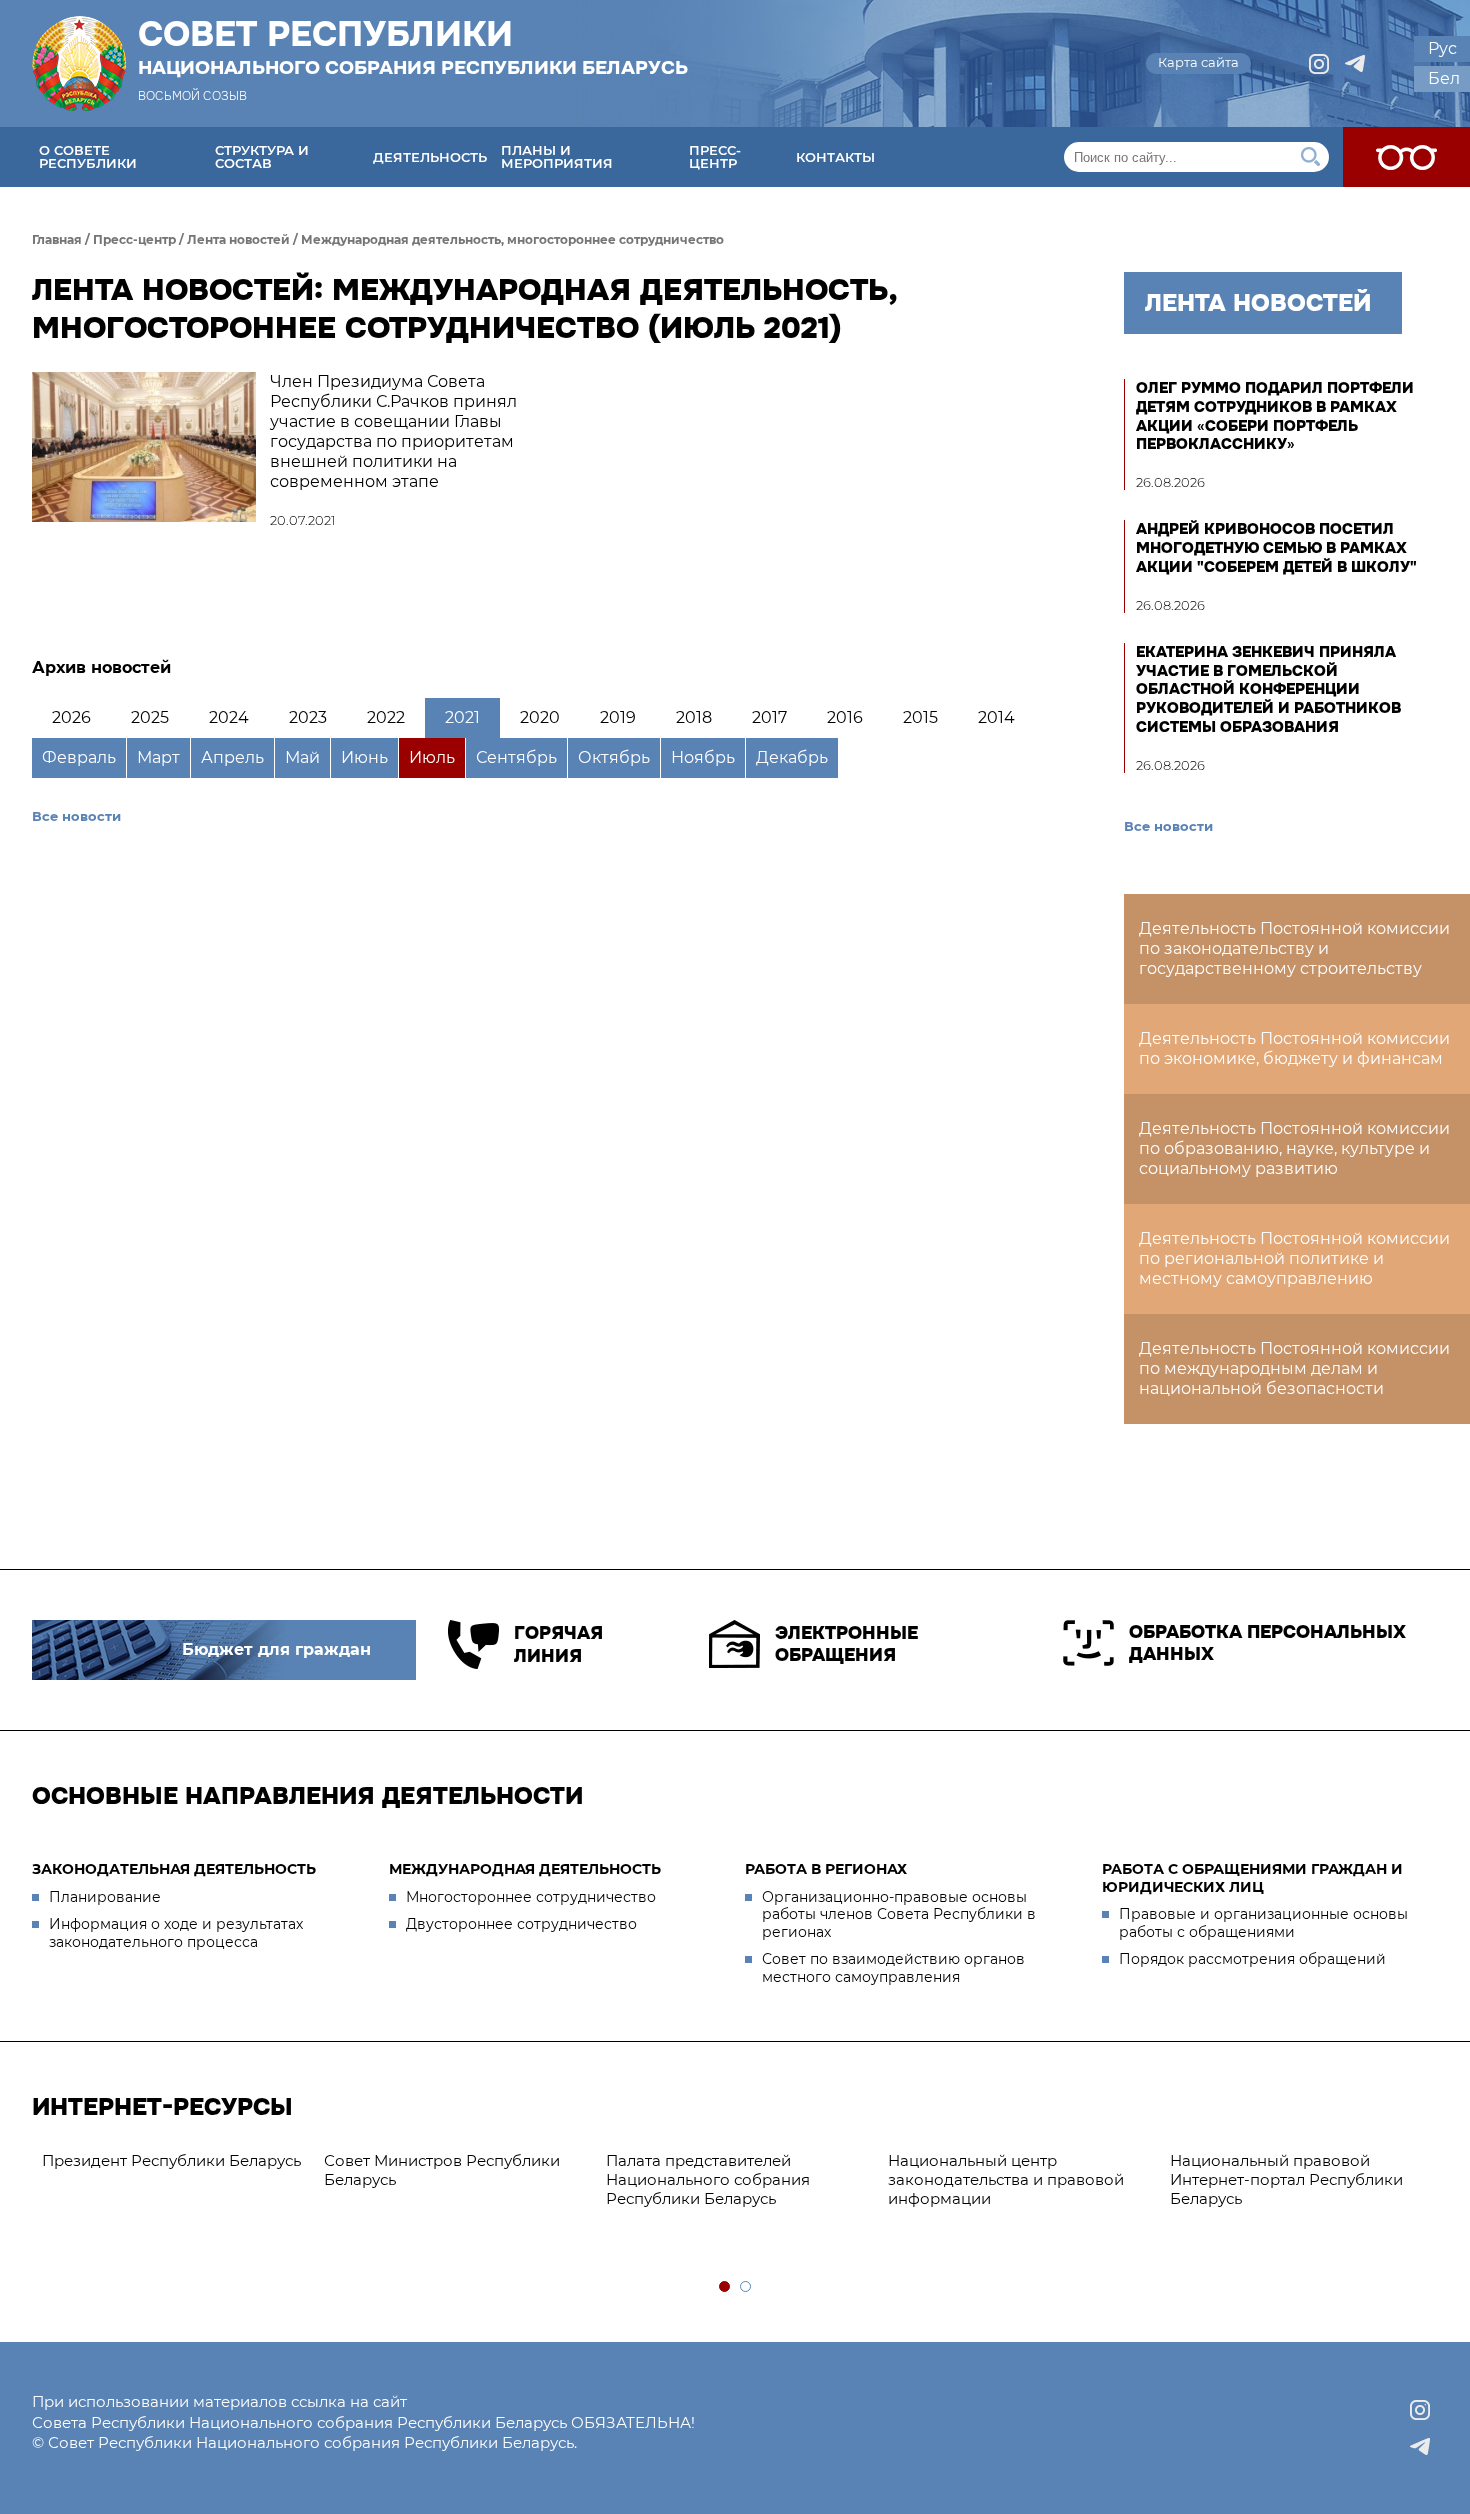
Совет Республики (413, 47)
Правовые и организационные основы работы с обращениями (1263, 1923)
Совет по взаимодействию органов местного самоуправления (893, 1968)
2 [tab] (746, 2287)
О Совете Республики (88, 156)
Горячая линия (558, 1644)
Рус (1442, 48)
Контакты (835, 157)
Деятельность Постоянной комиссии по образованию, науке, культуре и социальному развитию (1294, 1148)
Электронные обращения (846, 1644)
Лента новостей (238, 239)
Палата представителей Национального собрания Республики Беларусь (708, 2179)
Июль (432, 757)
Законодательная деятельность (174, 1869)
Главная (57, 239)
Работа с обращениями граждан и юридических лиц (1252, 1878)
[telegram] (1355, 64)
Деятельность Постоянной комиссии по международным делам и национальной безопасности (1294, 1368)
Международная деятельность (525, 1869)
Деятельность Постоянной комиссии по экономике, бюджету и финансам (1294, 1048)
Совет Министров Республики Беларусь (442, 2170)
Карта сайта (1198, 62)
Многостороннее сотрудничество (531, 1897)
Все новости (76, 816)
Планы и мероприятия (557, 156)
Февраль (79, 757)
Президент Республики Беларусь (171, 2160)
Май (302, 757)
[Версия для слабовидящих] (1406, 157)
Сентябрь (516, 757)
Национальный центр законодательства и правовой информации (1006, 2179)
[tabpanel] (173, 2161)
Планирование (105, 1897)
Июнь (364, 757)
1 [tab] (725, 2287)
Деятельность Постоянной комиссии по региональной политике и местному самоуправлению (1294, 1258)
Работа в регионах (826, 1869)
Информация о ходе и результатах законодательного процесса (176, 1933)
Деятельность (430, 157)
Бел (1444, 78)
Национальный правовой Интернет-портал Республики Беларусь (1286, 2179)
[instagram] (1319, 64)
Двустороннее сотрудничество (521, 1924)
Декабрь (792, 757)
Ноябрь (703, 757)
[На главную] (79, 63)
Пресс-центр (715, 156)
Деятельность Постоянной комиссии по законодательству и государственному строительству (1294, 948)
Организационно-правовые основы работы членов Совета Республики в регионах (899, 1914)
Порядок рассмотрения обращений (1252, 1959)
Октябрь (614, 757)
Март (158, 757)
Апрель (232, 757)
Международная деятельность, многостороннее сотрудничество (512, 239)
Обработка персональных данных (1267, 1643)
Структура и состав (262, 156)
